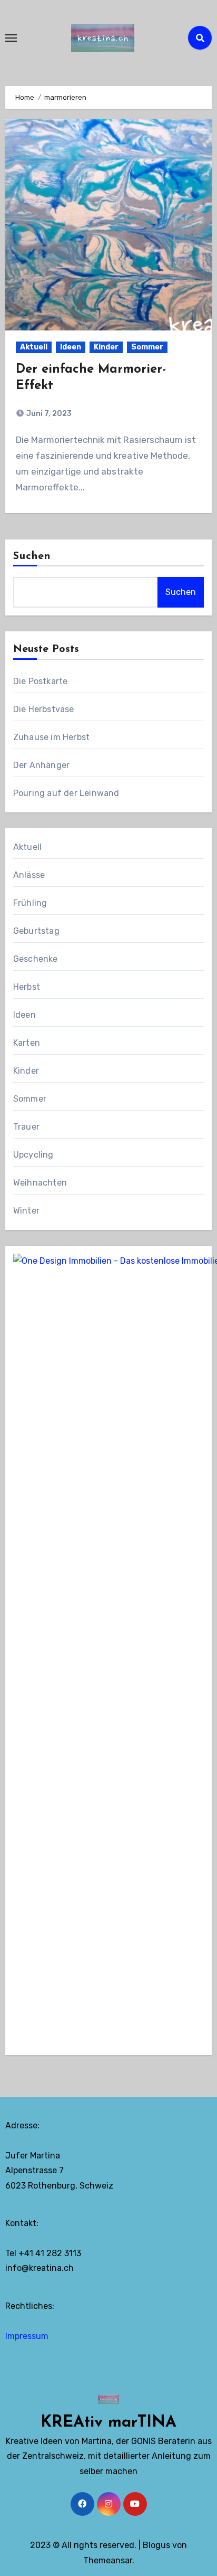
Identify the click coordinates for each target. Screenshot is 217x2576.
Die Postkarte (41, 681)
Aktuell (34, 347)
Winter (26, 1211)
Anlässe (29, 875)
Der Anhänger (41, 765)
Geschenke (36, 959)
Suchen (32, 556)
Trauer (26, 1127)
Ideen (71, 347)
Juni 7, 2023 (48, 414)
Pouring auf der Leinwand (66, 793)
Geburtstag (36, 931)
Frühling (30, 903)
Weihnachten (40, 1183)
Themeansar (108, 2560)
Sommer (147, 347)
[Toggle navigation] (11, 38)
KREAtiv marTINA (108, 2423)
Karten (27, 1043)
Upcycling (33, 1155)
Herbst (27, 987)
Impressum (27, 2336)
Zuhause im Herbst (51, 737)
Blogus (156, 2545)
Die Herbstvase (44, 709)
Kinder (106, 347)
